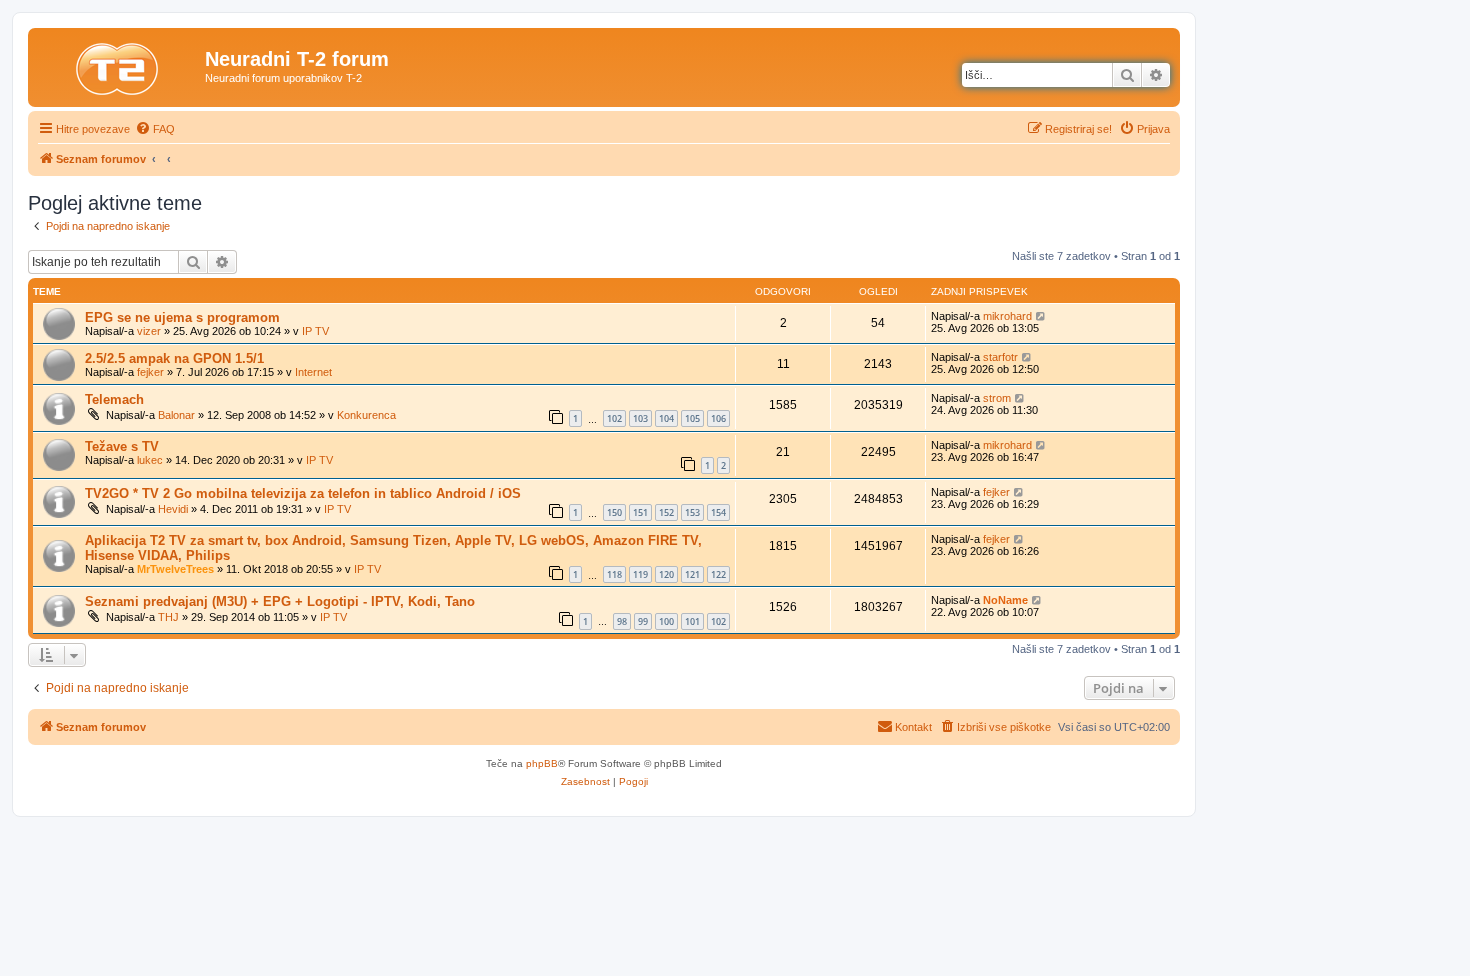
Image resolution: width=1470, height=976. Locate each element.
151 (640, 512)
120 (666, 574)
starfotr (1000, 357)
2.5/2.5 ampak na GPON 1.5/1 (174, 358)
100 (666, 621)
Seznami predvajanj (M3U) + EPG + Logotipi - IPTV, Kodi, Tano (280, 601)
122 (718, 574)
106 (718, 418)
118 (614, 574)
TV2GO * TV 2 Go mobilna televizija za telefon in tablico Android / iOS (303, 493)
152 (666, 512)
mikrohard (1007, 316)
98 (622, 621)
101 (692, 621)
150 (614, 512)
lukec (150, 460)
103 (640, 418)
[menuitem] (155, 129)
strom (997, 398)
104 (666, 418)
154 (718, 512)
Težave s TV (122, 446)
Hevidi (173, 509)
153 (692, 512)
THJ (168, 617)
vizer (149, 331)
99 (643, 621)
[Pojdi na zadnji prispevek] (1041, 316)
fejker (150, 372)
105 (692, 418)
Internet (313, 372)
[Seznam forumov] (119, 65)
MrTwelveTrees (175, 569)
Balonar (176, 415)
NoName (1005, 600)
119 (640, 574)
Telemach (114, 399)
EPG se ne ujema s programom (182, 317)
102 (614, 418)
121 (692, 574)
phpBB (542, 763)
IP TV (315, 331)
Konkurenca (366, 415)
